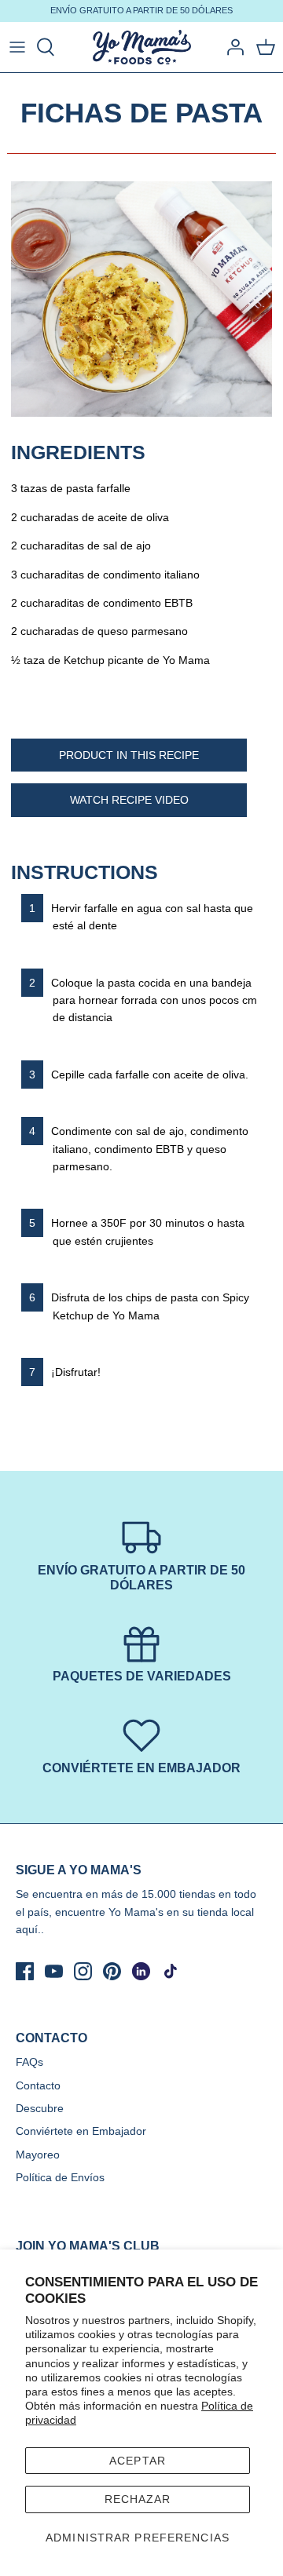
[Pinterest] (112, 1971)
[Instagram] (83, 1971)
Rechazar (138, 2499)
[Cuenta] (231, 47)
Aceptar (138, 2461)
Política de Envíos (60, 2177)
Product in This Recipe (129, 755)
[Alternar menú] (17, 47)
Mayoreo (38, 2155)
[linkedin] (141, 1971)
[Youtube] (54, 1971)
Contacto (38, 2085)
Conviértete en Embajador (81, 2131)
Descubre (40, 2108)
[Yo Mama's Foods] (142, 47)
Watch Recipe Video (129, 800)
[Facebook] (25, 1971)
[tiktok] (170, 1971)
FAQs (29, 2062)
